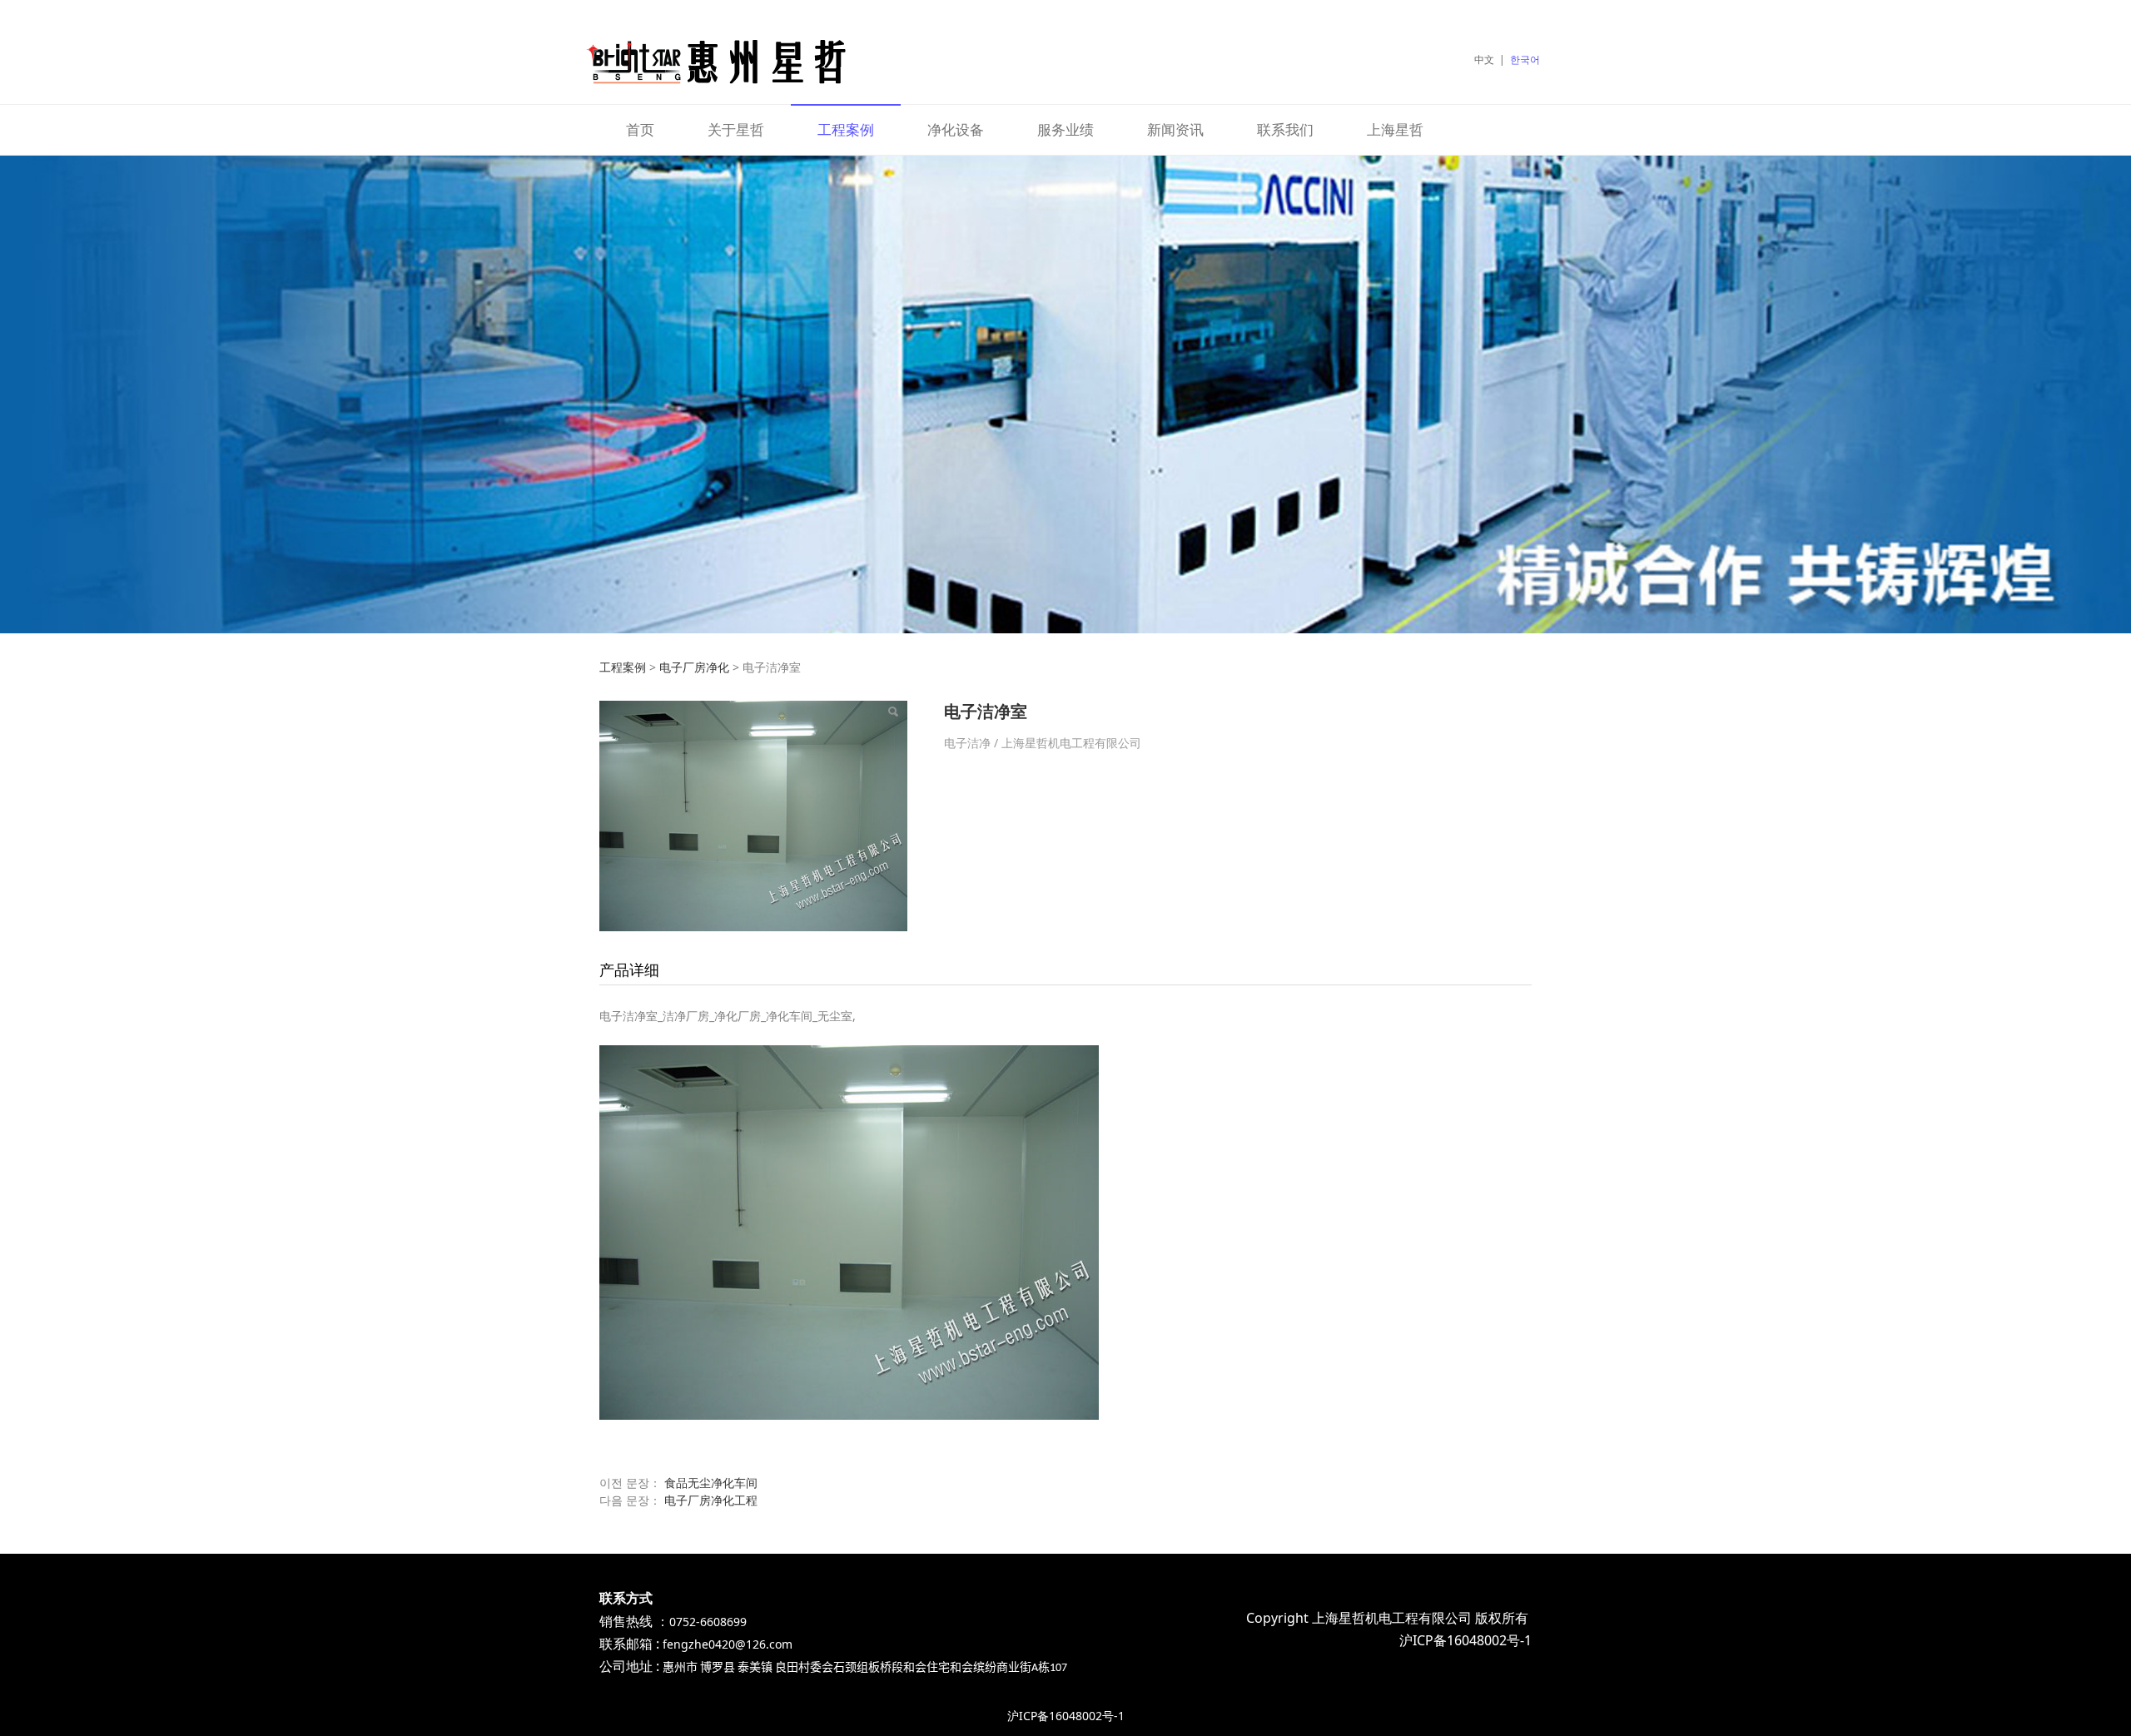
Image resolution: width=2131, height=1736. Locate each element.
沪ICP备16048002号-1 (1066, 1716)
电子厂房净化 (694, 667)
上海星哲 (1395, 129)
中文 (1484, 60)
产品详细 (629, 970)
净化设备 (956, 129)
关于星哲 (736, 129)
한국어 (1525, 60)
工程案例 (846, 129)
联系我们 (1285, 129)
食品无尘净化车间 (711, 1483)
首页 (640, 129)
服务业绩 (1065, 129)
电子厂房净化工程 (711, 1500)
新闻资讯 (1175, 129)
